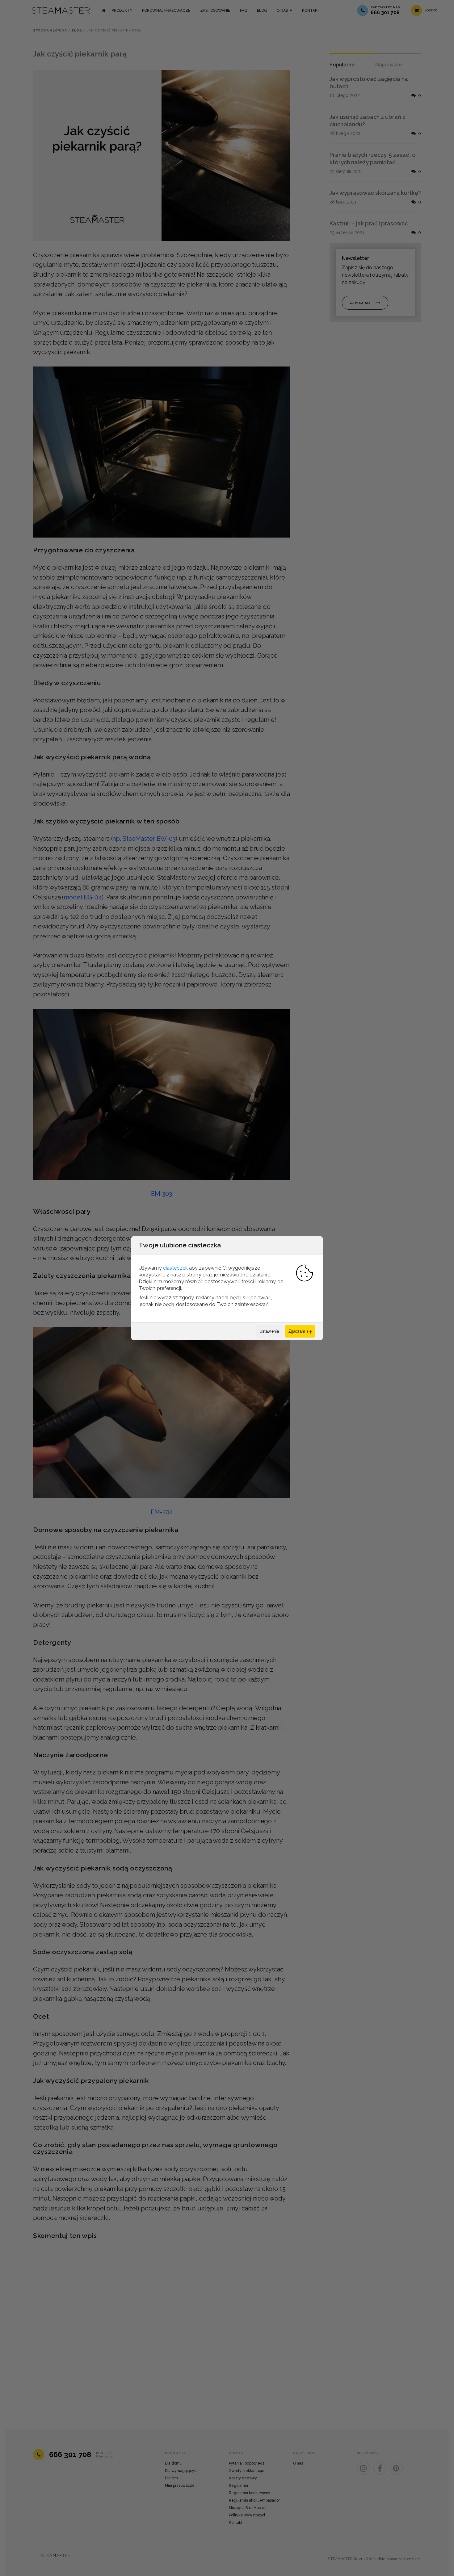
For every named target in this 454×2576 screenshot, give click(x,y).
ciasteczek (175, 1268)
